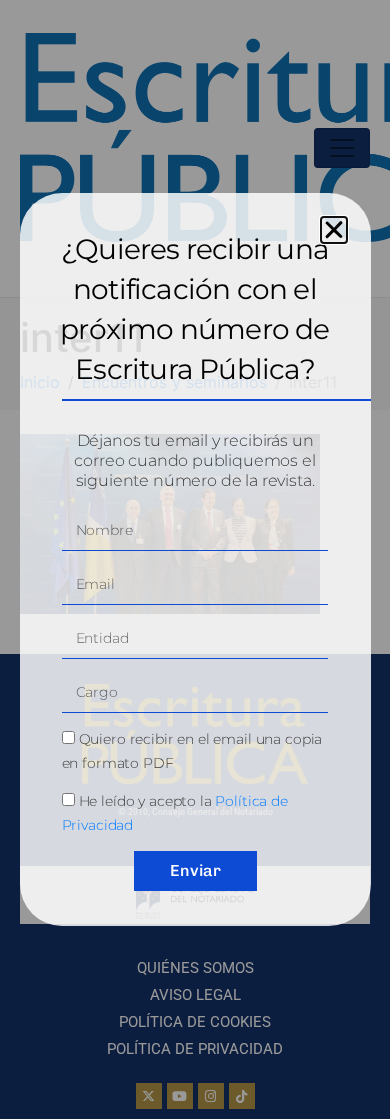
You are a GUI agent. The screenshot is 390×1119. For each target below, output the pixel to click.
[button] (334, 230)
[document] (195, 559)
